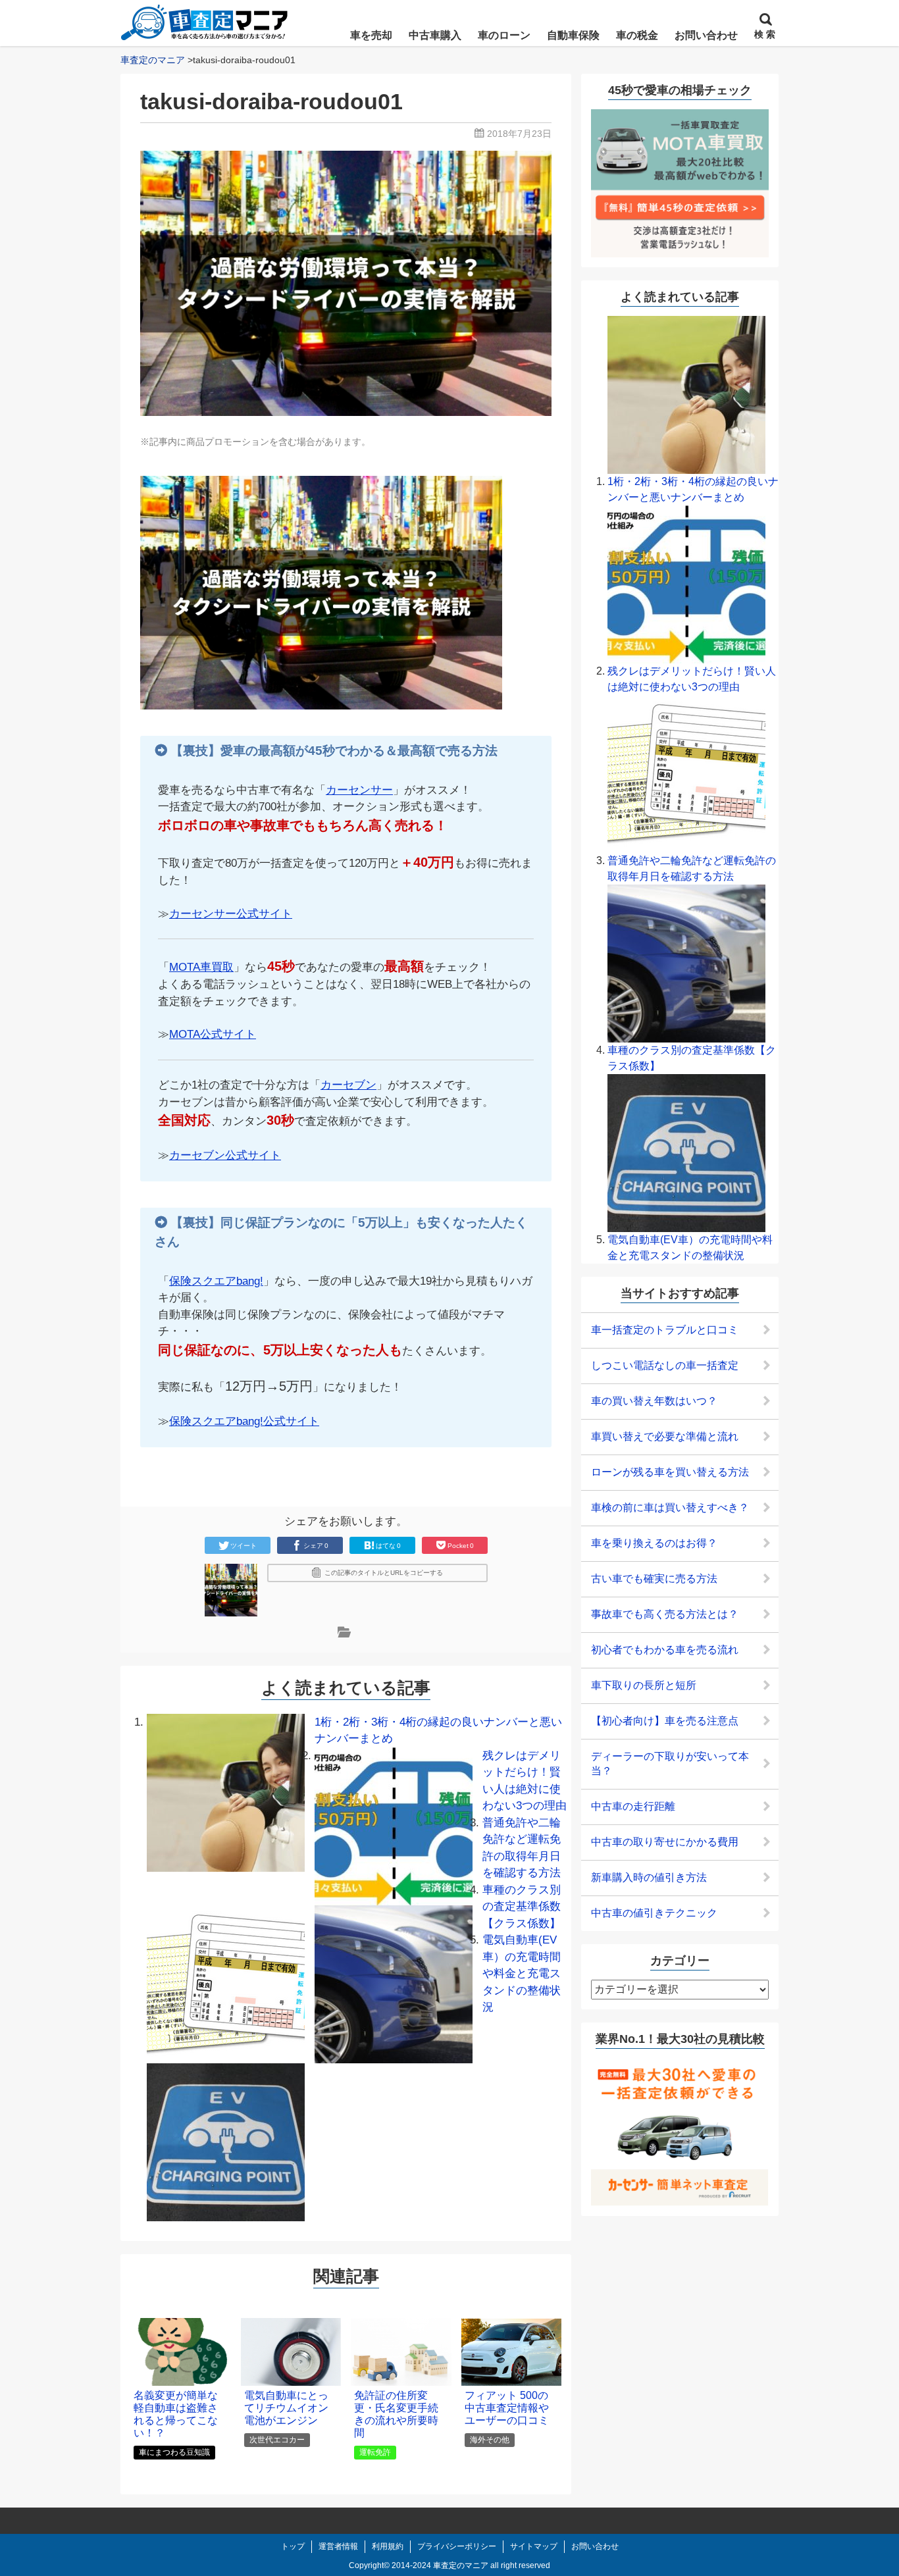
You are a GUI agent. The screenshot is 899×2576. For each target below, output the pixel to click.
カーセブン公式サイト (225, 1155)
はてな (388, 1546)
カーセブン (348, 1085)
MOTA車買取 (201, 967)
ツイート (244, 1546)
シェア (316, 1546)
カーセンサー (359, 790)
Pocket (461, 1546)
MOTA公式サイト (213, 1034)
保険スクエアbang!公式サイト (244, 1421)
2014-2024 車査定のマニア (440, 2565)
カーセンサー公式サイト (231, 914)
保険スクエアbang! (216, 1281)
